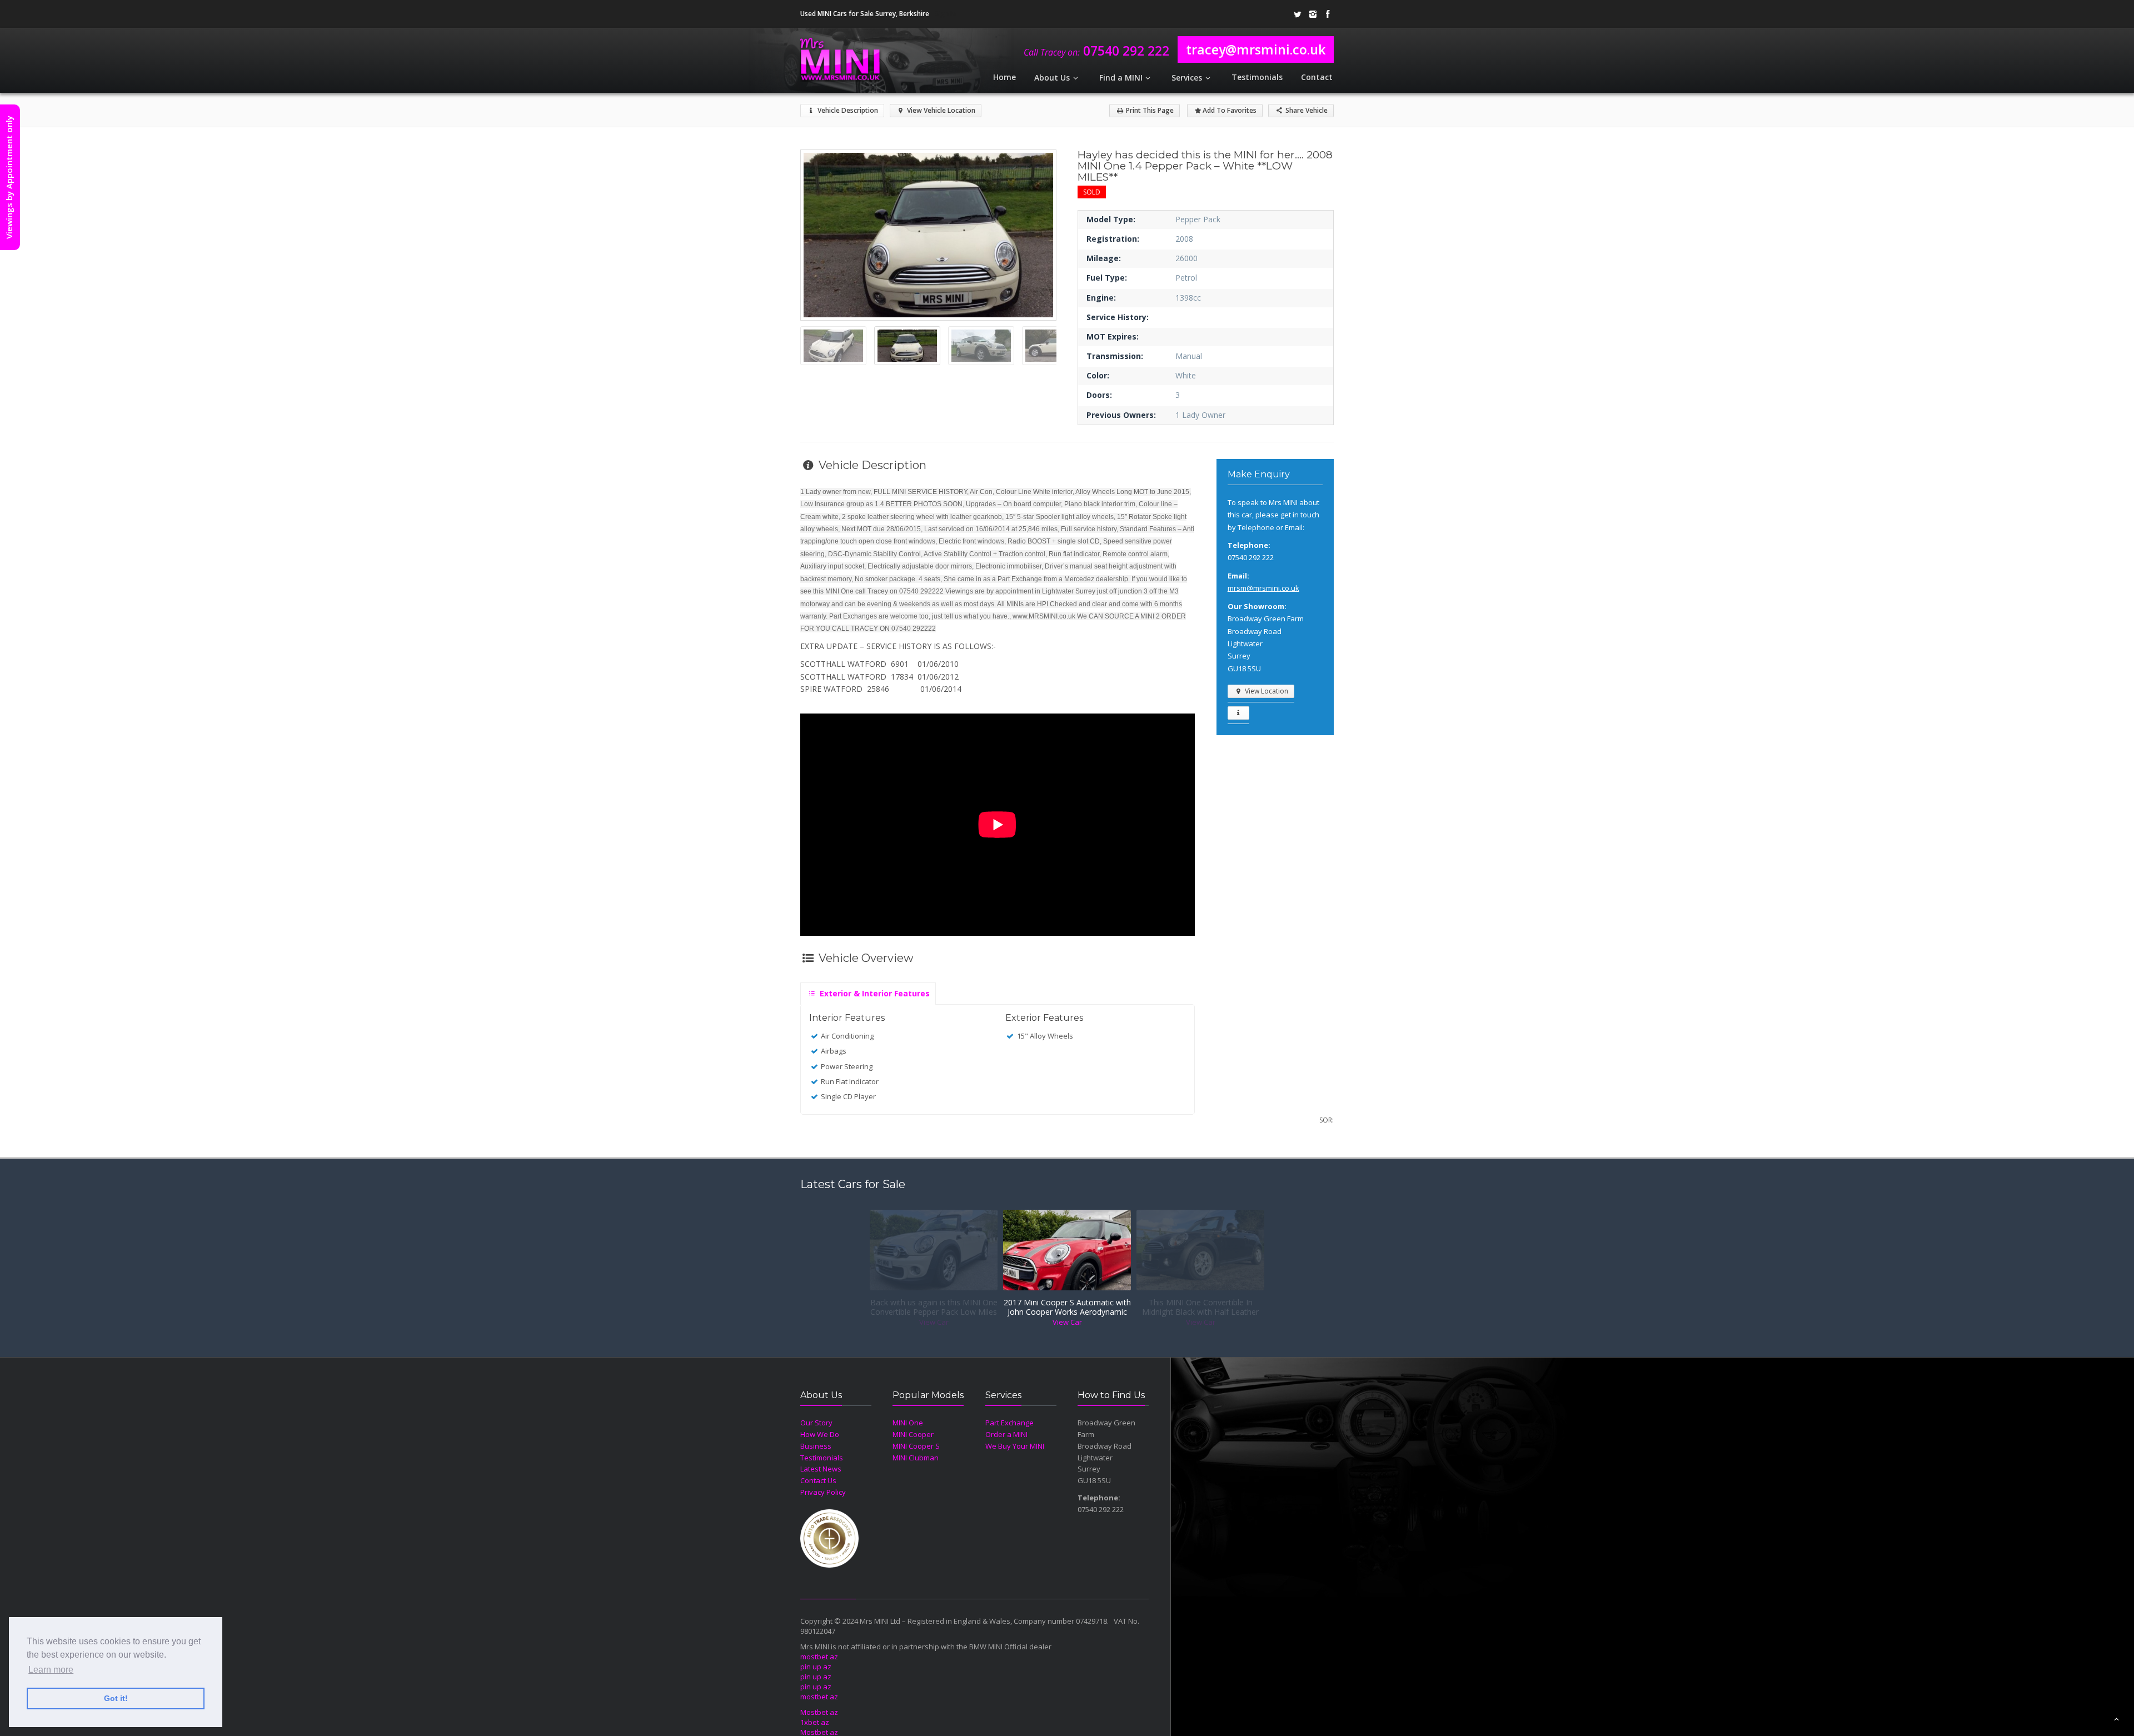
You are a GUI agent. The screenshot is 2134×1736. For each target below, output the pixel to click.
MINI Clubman (916, 1458)
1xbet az (815, 1722)
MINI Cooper (913, 1434)
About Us (1052, 78)
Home (1004, 77)
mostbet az (819, 1657)
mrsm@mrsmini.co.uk (1263, 588)
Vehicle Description (847, 110)
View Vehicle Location (940, 110)
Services (1187, 78)
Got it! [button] (116, 1698)
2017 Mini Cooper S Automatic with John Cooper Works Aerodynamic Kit (1067, 1308)
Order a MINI (1006, 1434)
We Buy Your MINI (1015, 1446)
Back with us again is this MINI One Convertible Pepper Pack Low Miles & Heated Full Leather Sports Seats (934, 1308)
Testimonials (1257, 77)
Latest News (821, 1469)
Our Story (816, 1423)
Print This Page (1149, 110)
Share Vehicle (1306, 110)
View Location (1266, 691)
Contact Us (818, 1480)
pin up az (816, 1667)
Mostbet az (819, 1712)
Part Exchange (1009, 1423)
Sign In (945, 14)
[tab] (868, 991)
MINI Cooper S (916, 1446)
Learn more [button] (51, 1670)
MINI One (908, 1423)
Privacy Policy (823, 1492)
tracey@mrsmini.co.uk (1256, 49)
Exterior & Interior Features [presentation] (874, 993)
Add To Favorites (1230, 110)
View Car (934, 1322)
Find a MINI (1121, 78)
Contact (1317, 77)
